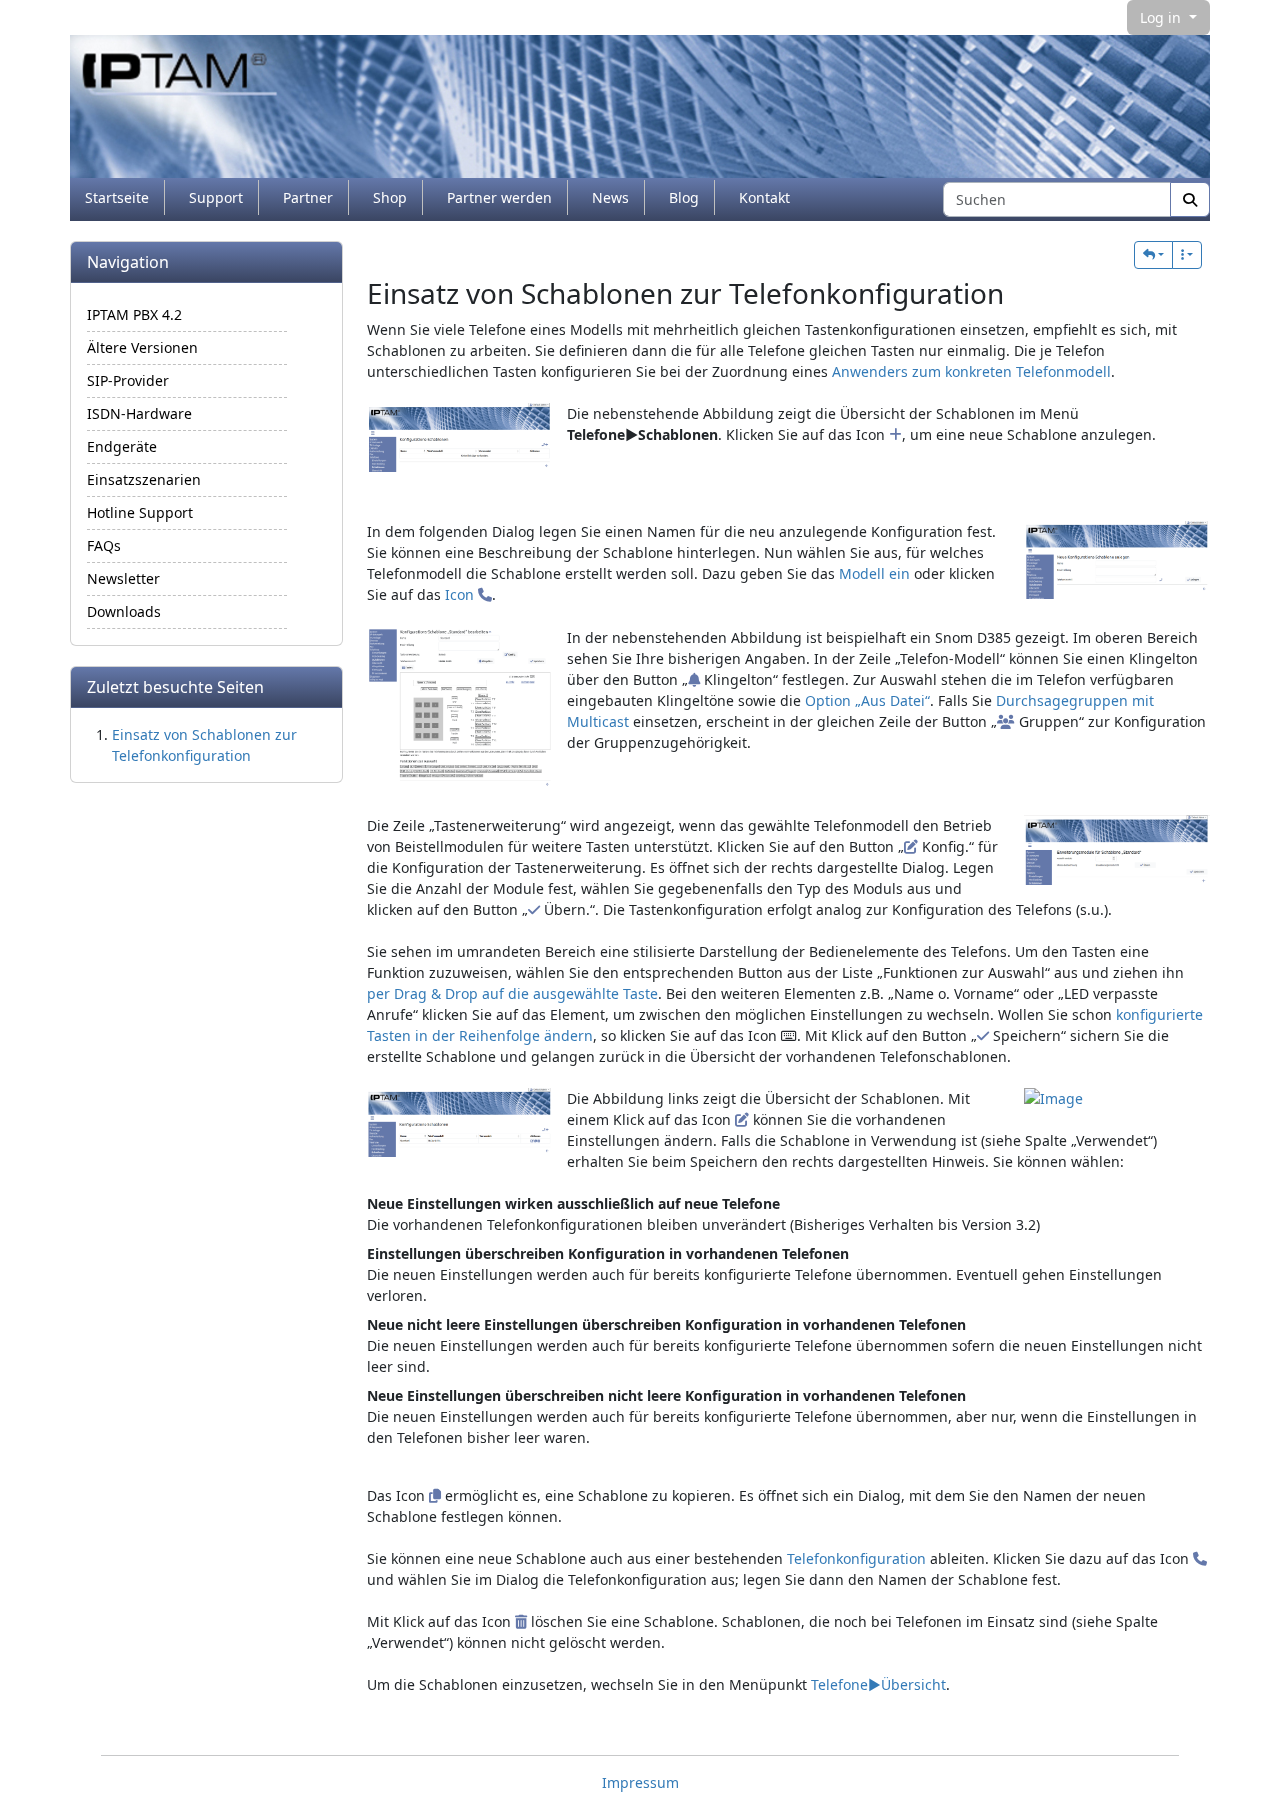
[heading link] (1020, 293)
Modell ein (874, 573)
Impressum (640, 1782)
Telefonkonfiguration (856, 1558)
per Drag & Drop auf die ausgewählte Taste (512, 993)
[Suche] (1190, 199)
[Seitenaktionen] (1187, 255)
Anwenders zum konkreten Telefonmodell (971, 371)
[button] (1153, 255)
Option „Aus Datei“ (867, 700)
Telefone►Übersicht (878, 1684)
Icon (461, 594)
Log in (1162, 17)
